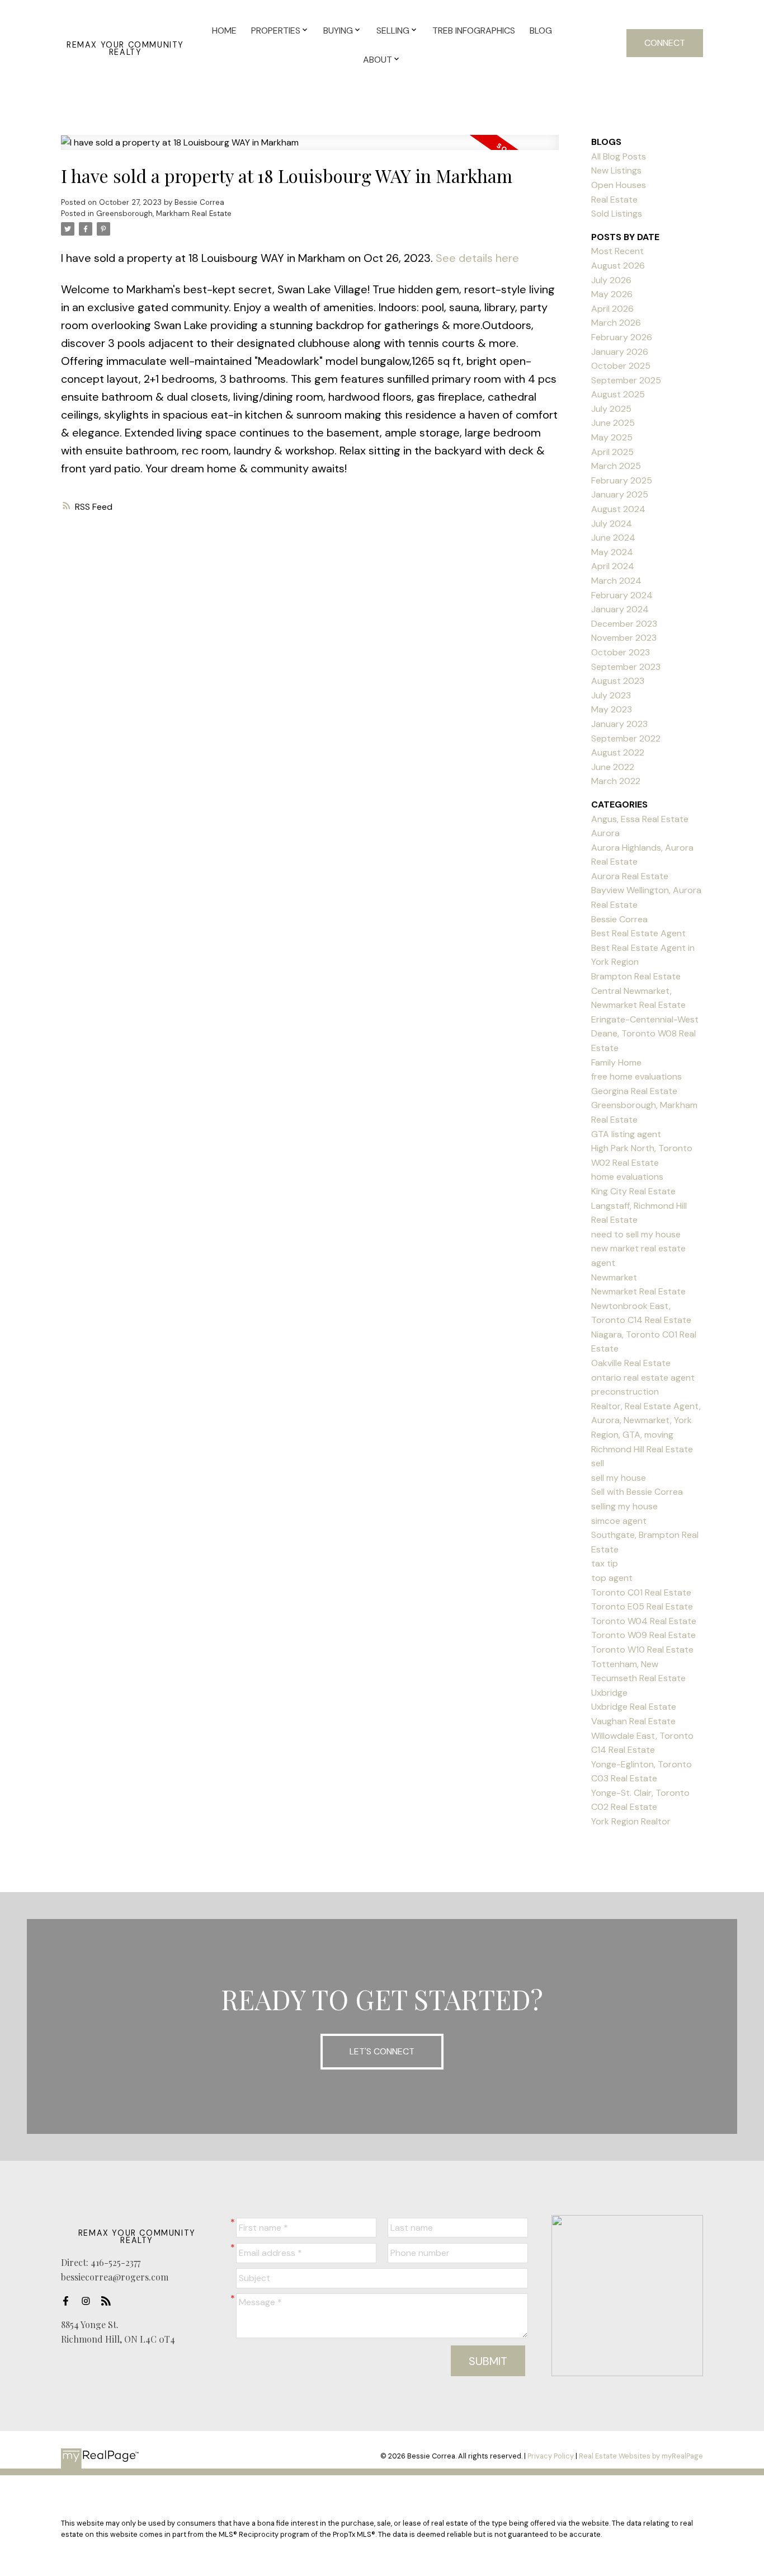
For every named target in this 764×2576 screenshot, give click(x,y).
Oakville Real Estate (631, 1363)
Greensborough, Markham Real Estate (164, 214)
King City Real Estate (633, 1191)
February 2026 (622, 337)
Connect (665, 43)
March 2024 (616, 581)
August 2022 (618, 752)
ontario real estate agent (643, 1378)
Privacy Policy (551, 2456)
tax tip (605, 1563)
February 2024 (622, 595)
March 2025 (616, 466)
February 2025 (622, 480)
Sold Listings (617, 214)
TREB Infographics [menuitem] (474, 31)
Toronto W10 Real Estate (642, 1650)
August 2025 (618, 394)
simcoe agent (619, 1521)
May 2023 (612, 709)
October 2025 (621, 366)
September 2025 (626, 380)
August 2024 (618, 509)
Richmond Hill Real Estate (642, 1449)
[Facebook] (69, 2301)
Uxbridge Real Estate (634, 1707)
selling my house (624, 1506)
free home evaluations (636, 1076)
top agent (612, 1578)
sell (598, 1463)
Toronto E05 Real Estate (642, 1606)
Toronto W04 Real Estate (644, 1621)
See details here (477, 258)
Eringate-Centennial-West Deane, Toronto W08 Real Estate (645, 1034)
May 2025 (612, 437)
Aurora (605, 833)
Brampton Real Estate (636, 976)
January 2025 (620, 494)
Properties (276, 31)
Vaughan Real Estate (633, 1721)
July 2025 (611, 409)
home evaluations (627, 1177)
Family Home (616, 1062)
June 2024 (613, 538)
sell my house (619, 1478)
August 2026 (618, 266)
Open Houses (619, 185)
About (378, 60)
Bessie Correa (619, 919)
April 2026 (612, 309)
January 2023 (619, 724)
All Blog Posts (619, 156)
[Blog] (109, 2301)
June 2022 (613, 767)
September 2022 (626, 738)
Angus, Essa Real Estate (640, 819)
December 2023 (624, 624)
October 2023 (621, 652)
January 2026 (620, 352)
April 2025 (612, 452)
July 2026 (611, 280)
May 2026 (612, 294)
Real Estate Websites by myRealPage (641, 2456)
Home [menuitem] (224, 31)
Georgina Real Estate (634, 1091)
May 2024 (612, 552)
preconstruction (625, 1392)
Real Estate (614, 200)
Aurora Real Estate (630, 876)
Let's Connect (382, 2051)
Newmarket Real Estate (638, 1291)
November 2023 (624, 638)
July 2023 (611, 695)
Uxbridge (609, 1693)
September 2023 (626, 667)
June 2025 (613, 423)
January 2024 (620, 609)
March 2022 (616, 781)
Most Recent (617, 251)
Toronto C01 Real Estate (641, 1592)
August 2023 (618, 681)
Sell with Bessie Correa (637, 1492)
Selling (393, 31)
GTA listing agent (626, 1134)
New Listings (616, 170)
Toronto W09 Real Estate (643, 1635)
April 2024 (613, 566)
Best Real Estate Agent (638, 933)
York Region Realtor (631, 1821)
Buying (338, 31)
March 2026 (616, 323)
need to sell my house (636, 1234)
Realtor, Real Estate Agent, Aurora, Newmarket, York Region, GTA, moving (646, 1420)
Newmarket (614, 1277)
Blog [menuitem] (541, 31)
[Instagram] (89, 2301)
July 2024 (612, 524)
